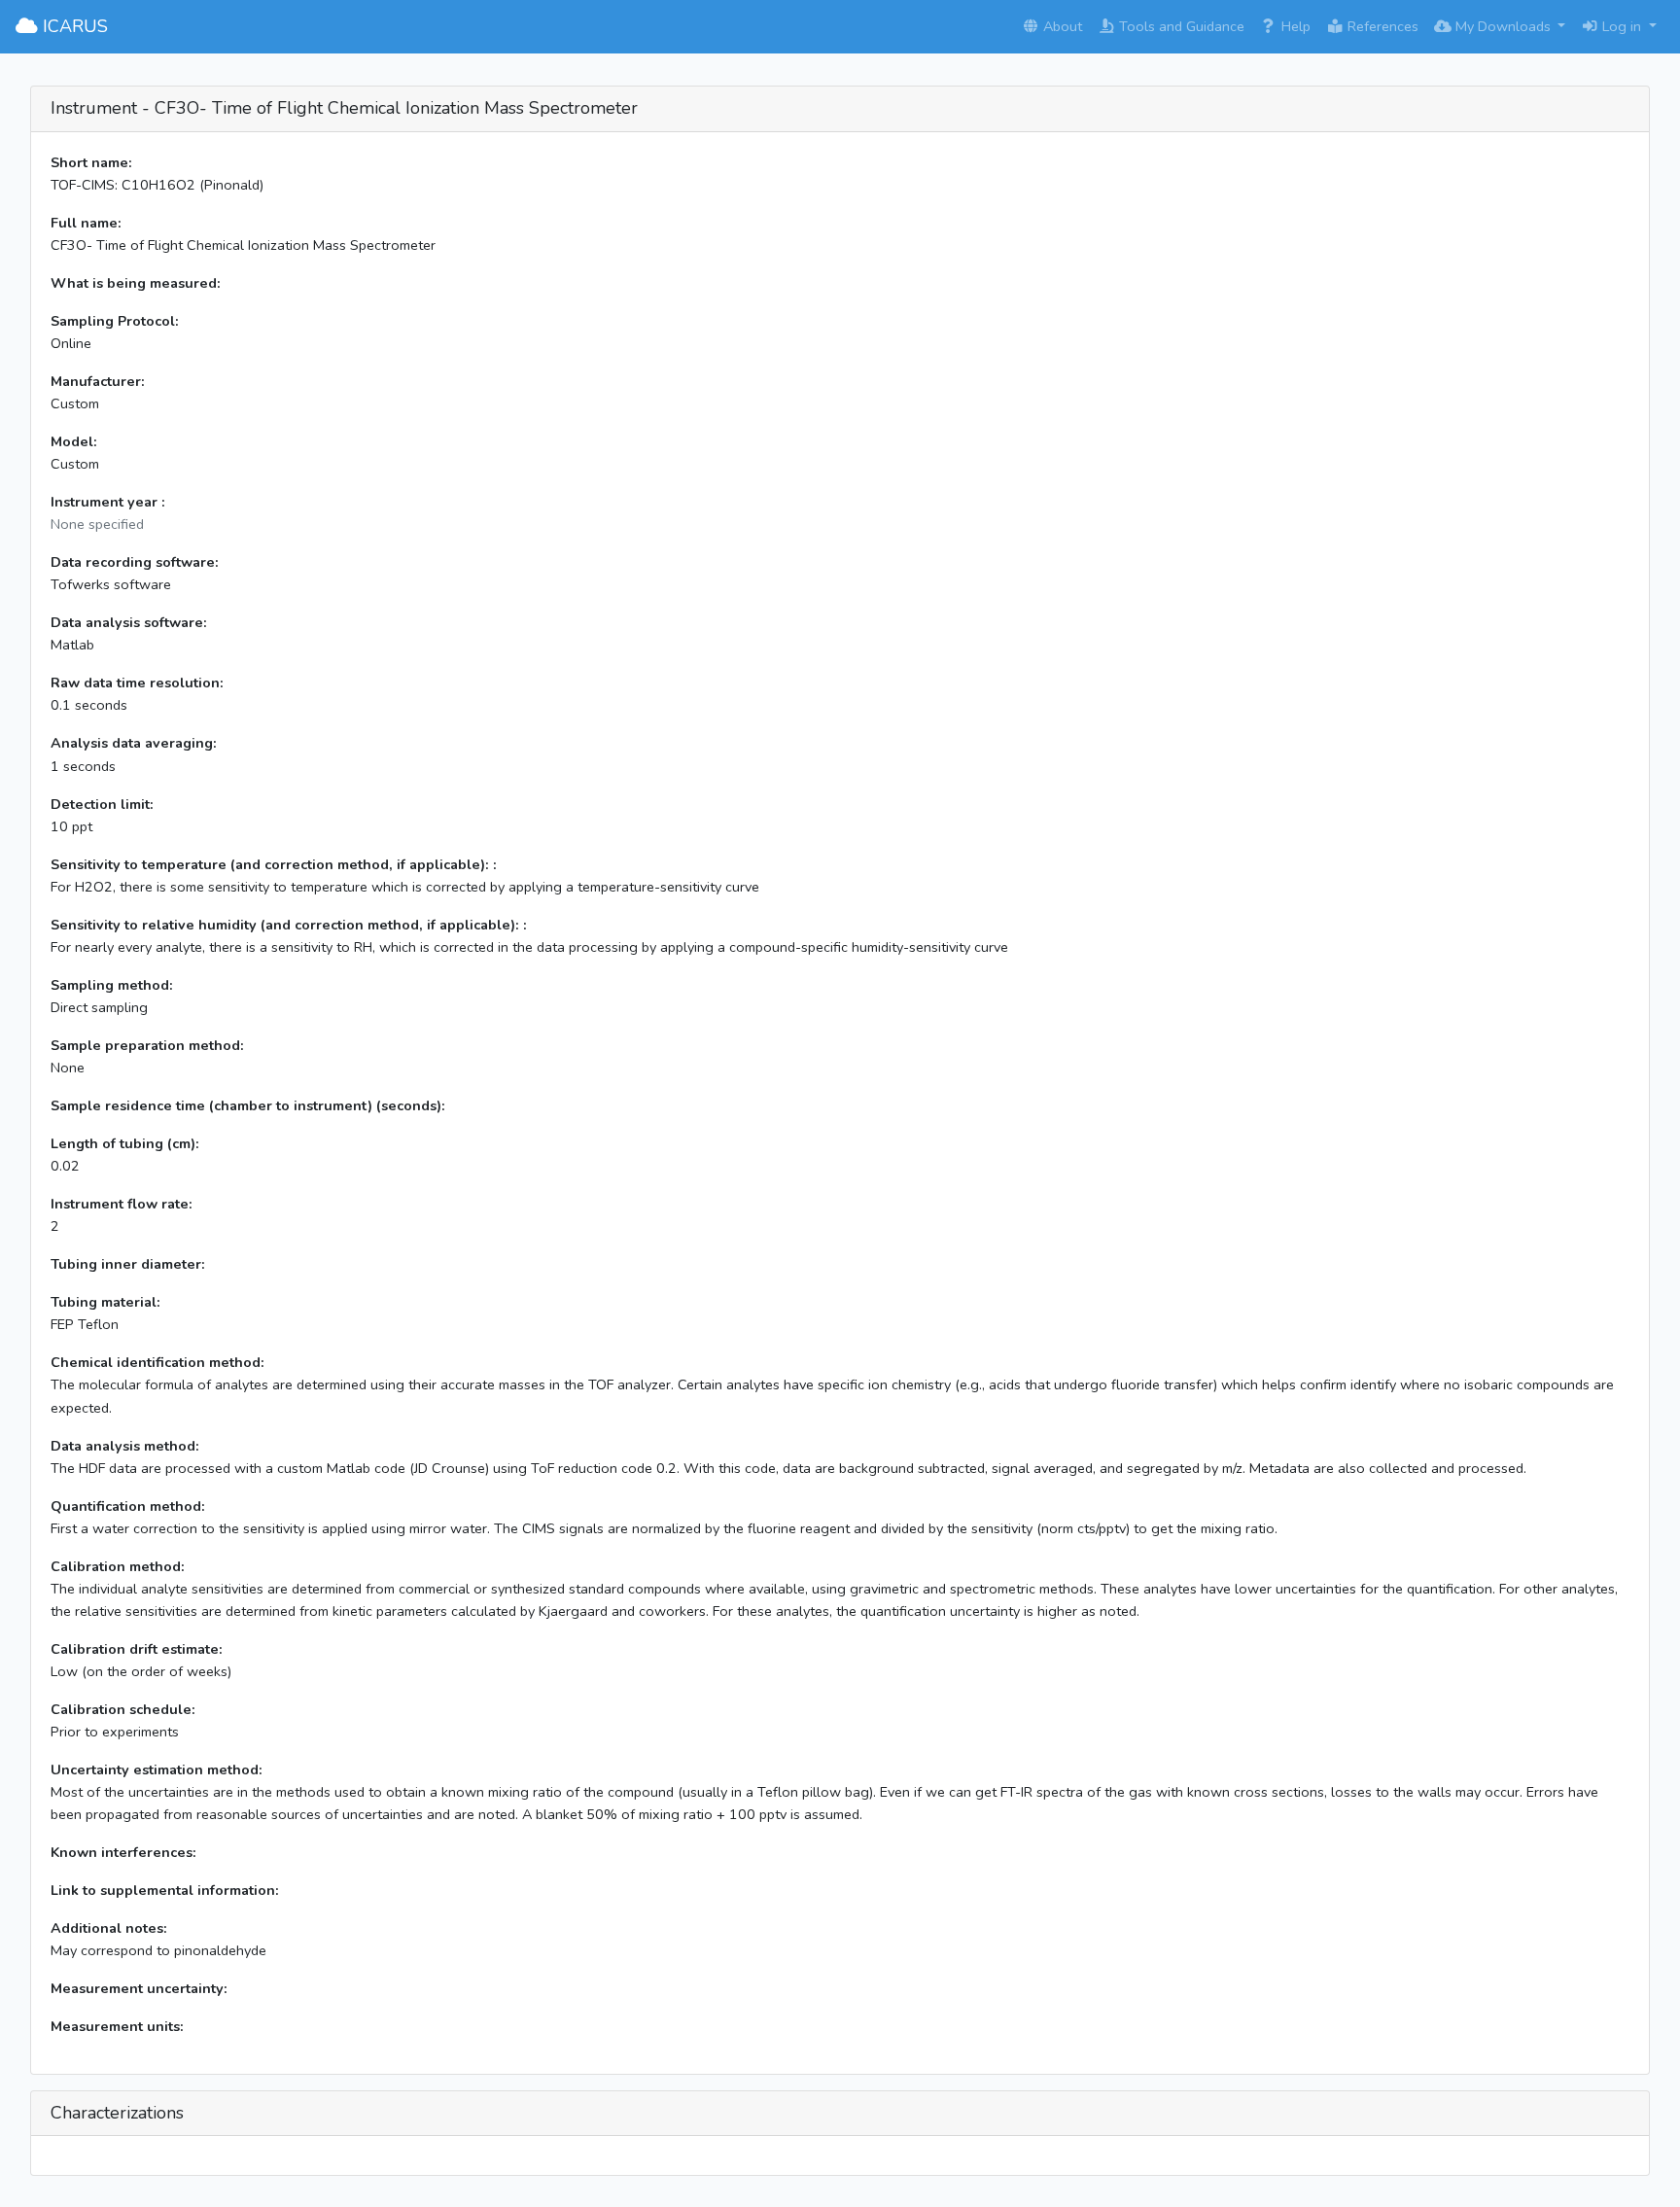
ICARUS (73, 26)
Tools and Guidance (1180, 26)
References (1381, 26)
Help (1294, 26)
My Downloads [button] (1503, 26)
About (1061, 26)
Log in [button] (1622, 26)
